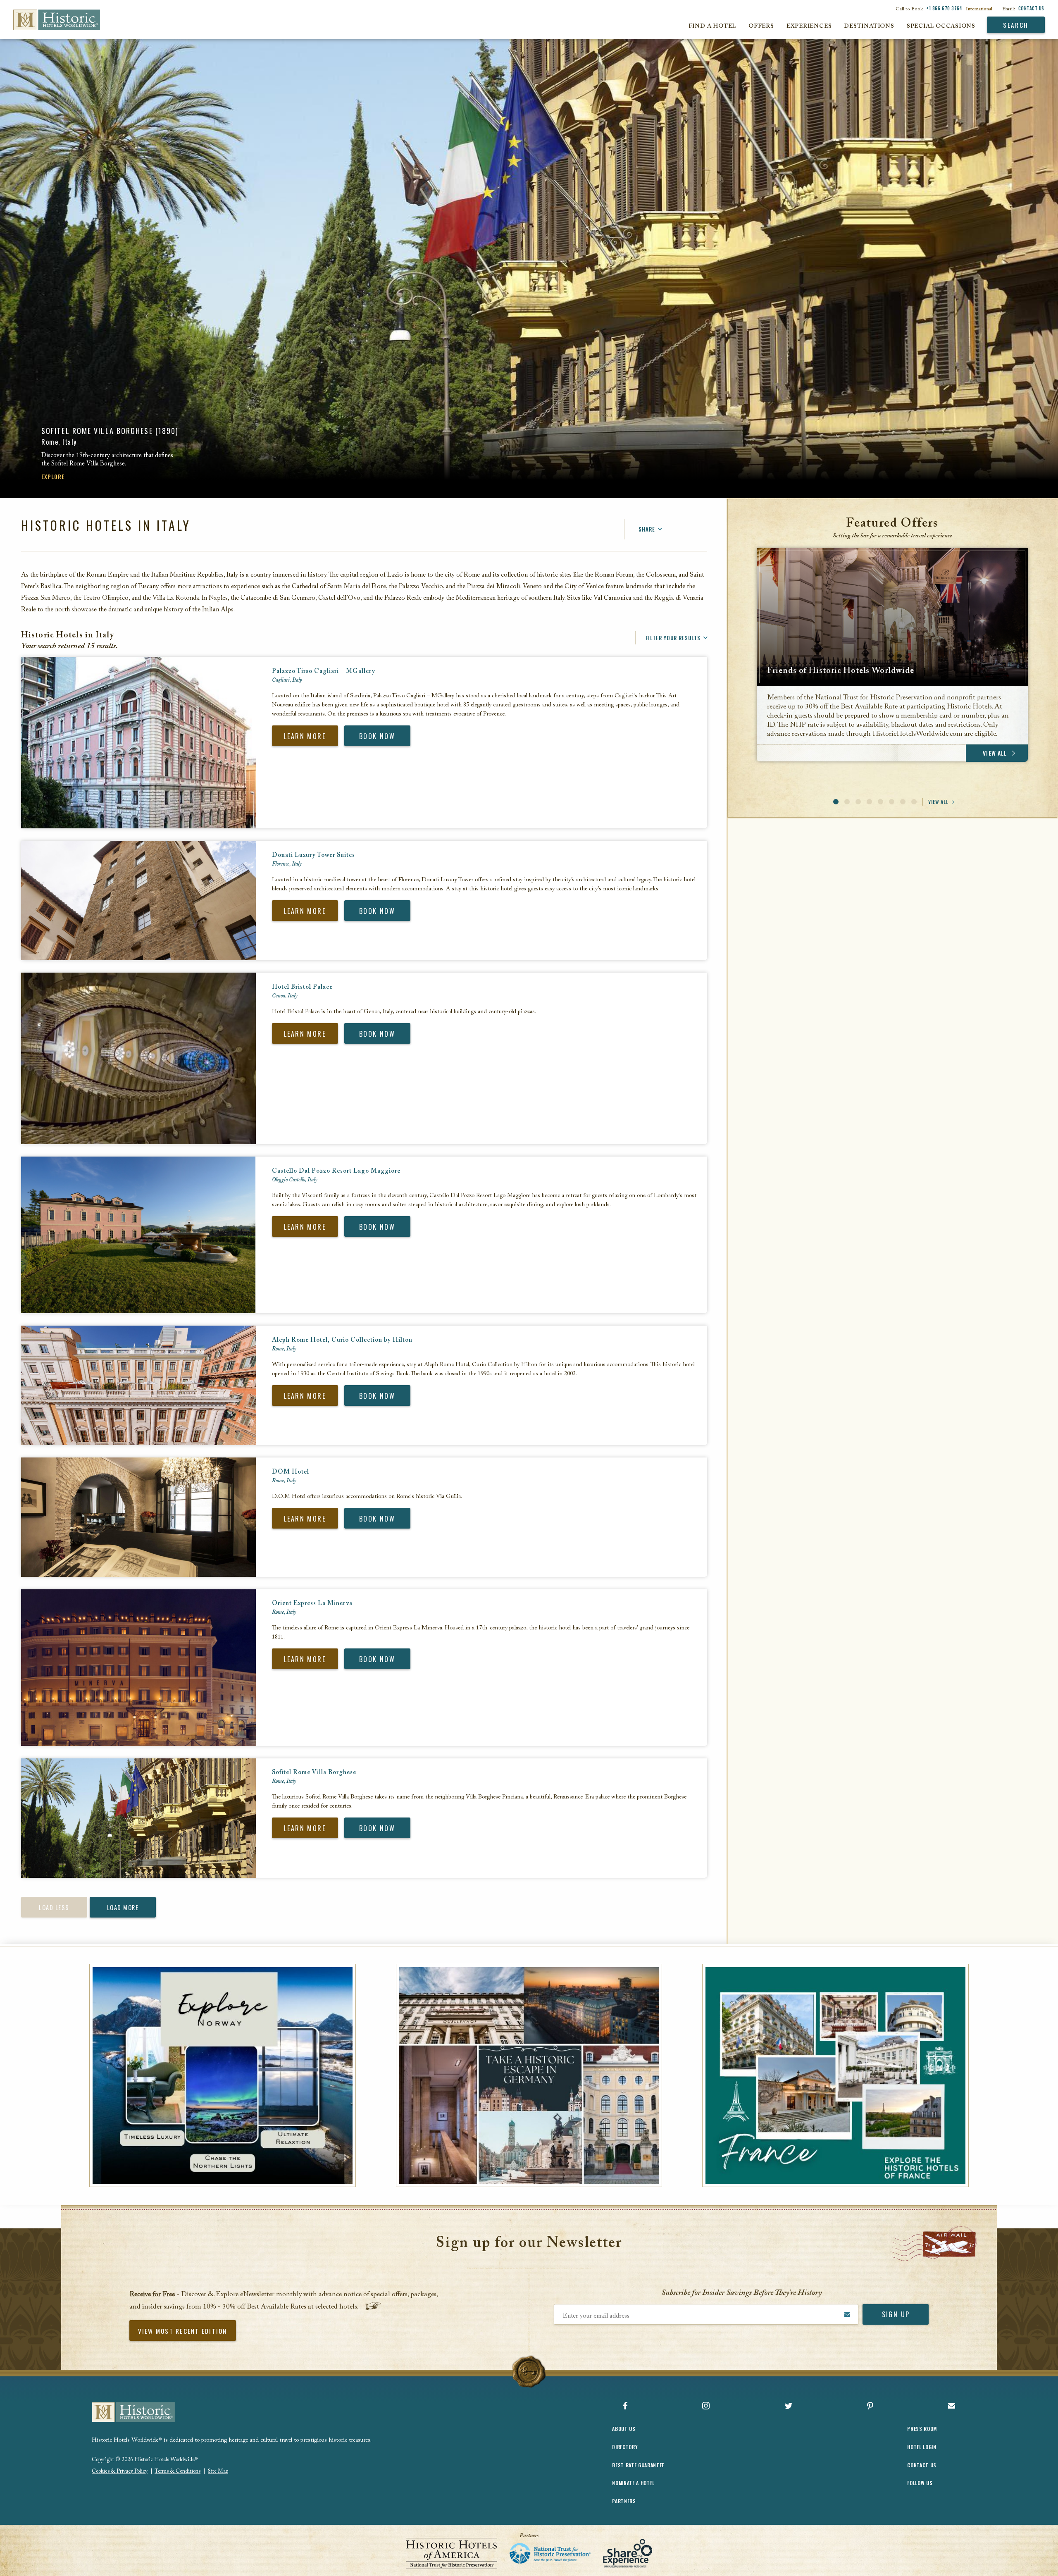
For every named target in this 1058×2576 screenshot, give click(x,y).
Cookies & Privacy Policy (120, 2471)
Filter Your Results (673, 638)
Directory (625, 2447)
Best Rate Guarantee (638, 2465)
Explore (53, 476)
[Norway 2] (223, 2075)
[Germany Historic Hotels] (529, 2075)
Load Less (54, 1907)
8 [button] (914, 802)
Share (647, 529)
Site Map (218, 2471)
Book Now (377, 736)
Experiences (809, 26)
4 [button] (869, 802)
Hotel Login (922, 2447)
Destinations (869, 26)
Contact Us (1032, 8)
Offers (761, 26)
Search (1016, 25)
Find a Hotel (712, 26)
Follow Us (920, 2483)
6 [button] (892, 802)
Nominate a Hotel (633, 2483)
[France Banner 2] (835, 2075)
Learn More (305, 736)
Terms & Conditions (178, 2471)
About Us (624, 2429)
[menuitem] (50, 20)
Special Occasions (941, 26)
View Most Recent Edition (183, 2331)
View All (938, 802)
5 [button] (880, 802)
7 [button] (903, 802)
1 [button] (836, 802)
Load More (123, 1907)
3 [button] (858, 802)
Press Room (922, 2429)
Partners (624, 2501)
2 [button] (847, 802)
